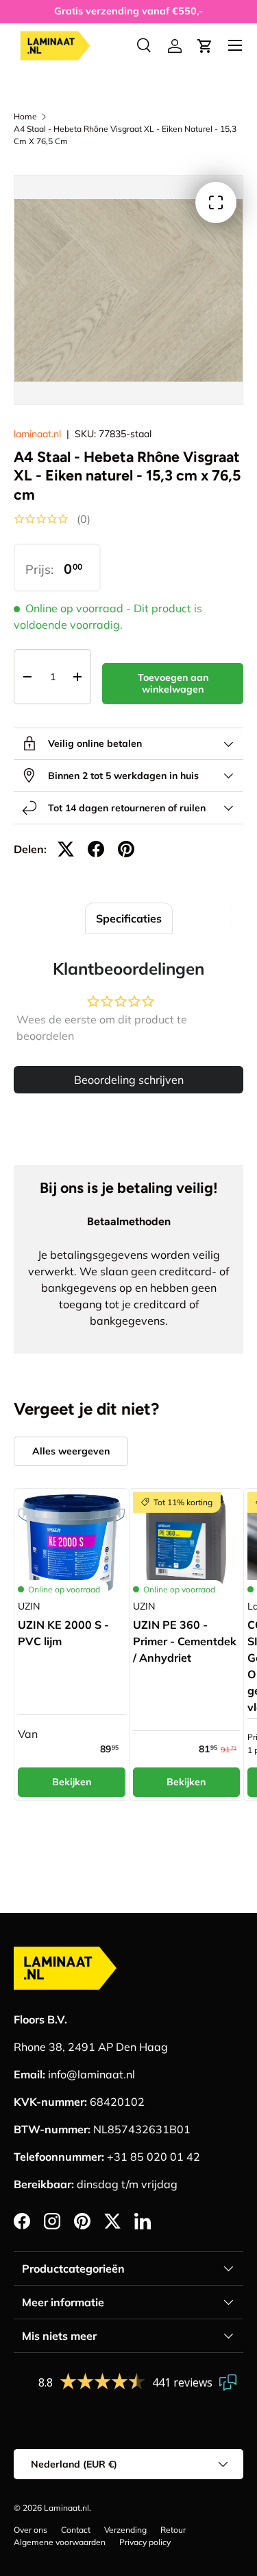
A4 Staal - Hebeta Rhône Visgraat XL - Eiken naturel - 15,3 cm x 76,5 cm (125, 135)
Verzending (125, 2530)
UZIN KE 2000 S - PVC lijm (63, 1633)
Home (25, 116)
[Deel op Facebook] (96, 849)
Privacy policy (145, 2542)
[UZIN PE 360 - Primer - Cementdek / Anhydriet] (187, 1546)
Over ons (30, 2530)
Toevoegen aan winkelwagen (173, 683)
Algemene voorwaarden (60, 2542)
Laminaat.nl (66, 2508)
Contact (76, 2530)
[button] (205, 46)
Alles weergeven (71, 1451)
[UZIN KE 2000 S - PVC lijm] (72, 1546)
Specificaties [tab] (129, 918)
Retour (173, 2530)
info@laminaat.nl (91, 2074)
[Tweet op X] (66, 849)
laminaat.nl (37, 434)
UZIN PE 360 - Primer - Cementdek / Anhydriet (185, 1641)
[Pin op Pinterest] (126, 849)
